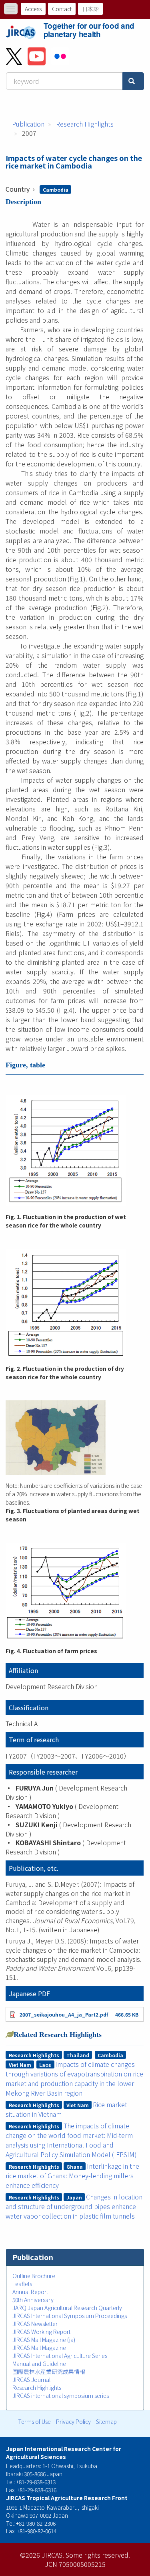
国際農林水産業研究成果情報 (49, 2372)
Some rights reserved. (98, 2555)
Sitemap (106, 2421)
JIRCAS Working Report (41, 2332)
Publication (28, 124)
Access (33, 9)
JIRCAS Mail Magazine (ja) (44, 2340)
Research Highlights (85, 124)
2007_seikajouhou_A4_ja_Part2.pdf (64, 2014)
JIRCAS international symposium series (61, 2396)
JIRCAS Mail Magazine (39, 2348)
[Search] (133, 81)
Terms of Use (34, 2421)
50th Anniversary (33, 2300)
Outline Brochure (34, 2276)
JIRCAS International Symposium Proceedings (70, 2316)
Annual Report (30, 2292)
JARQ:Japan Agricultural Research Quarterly (67, 2308)
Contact (62, 9)
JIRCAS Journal (31, 2380)
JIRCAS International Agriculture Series (60, 2356)
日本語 (90, 9)
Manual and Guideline (39, 2364)
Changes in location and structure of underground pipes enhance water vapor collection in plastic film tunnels (74, 2206)
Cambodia (56, 189)
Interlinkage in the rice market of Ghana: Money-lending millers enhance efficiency (72, 2175)
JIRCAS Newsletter (35, 2324)
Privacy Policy (73, 2421)
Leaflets (22, 2284)
